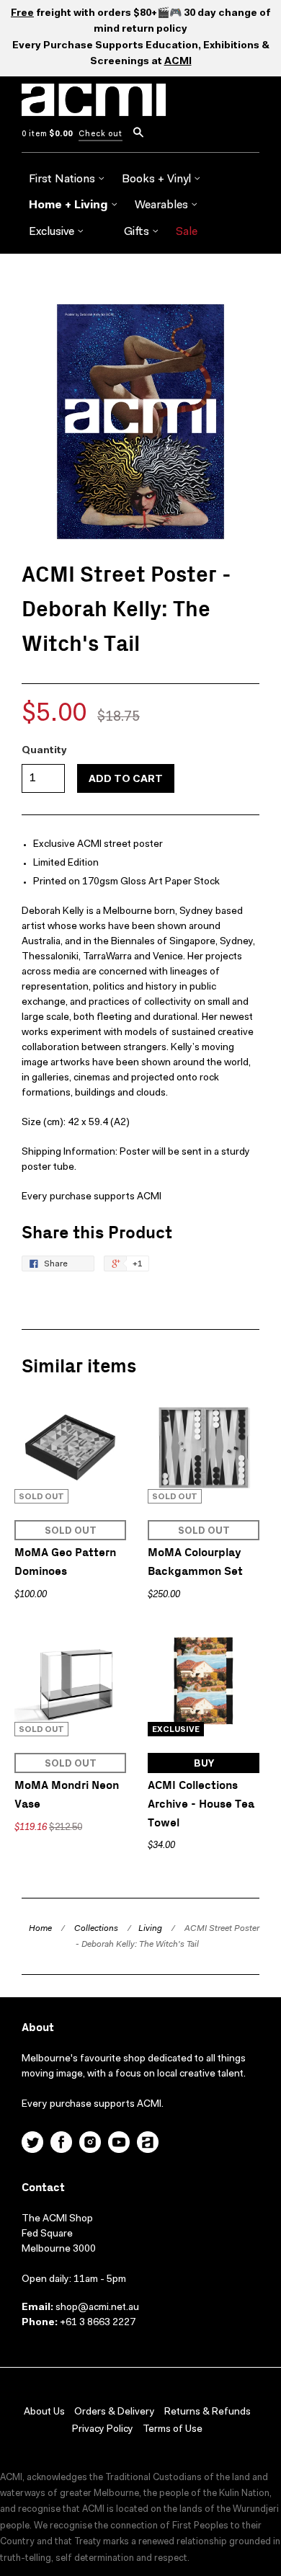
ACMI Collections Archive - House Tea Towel (201, 1804)
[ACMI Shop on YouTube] (119, 2144)
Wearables (163, 205)
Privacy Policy (103, 2430)
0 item (47, 134)
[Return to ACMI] (148, 2144)
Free (22, 14)
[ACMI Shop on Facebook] (61, 2144)
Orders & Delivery (115, 2412)
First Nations (63, 179)
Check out (101, 134)
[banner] (94, 108)
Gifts (138, 232)
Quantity (44, 751)
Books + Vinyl (158, 179)
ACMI (178, 62)
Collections (96, 1929)
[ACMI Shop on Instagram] (90, 2144)
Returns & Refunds (208, 2412)
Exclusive (53, 232)
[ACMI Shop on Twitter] (32, 2144)
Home (40, 1929)
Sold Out (71, 1531)
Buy (204, 1764)
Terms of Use (173, 2430)
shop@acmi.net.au (97, 2308)
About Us (44, 2412)
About (38, 2028)
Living (150, 1929)
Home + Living (70, 205)
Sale (187, 232)
